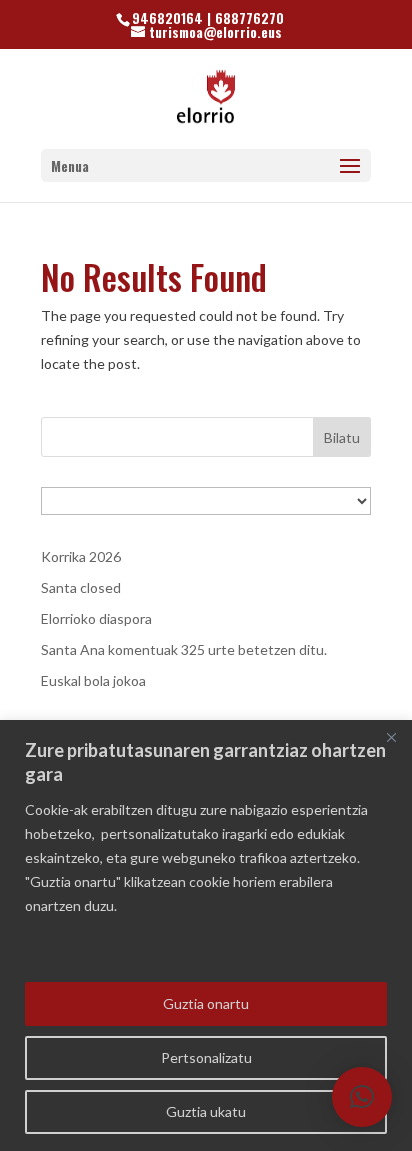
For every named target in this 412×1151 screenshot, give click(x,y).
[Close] (391, 737)
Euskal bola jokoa (93, 680)
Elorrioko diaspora (96, 618)
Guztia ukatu (206, 1111)
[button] (362, 1097)
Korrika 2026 (81, 556)
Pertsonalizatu (206, 1057)
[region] (206, 935)
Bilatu (342, 437)
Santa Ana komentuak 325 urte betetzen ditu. (184, 649)
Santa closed (81, 587)
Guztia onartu (206, 1003)
